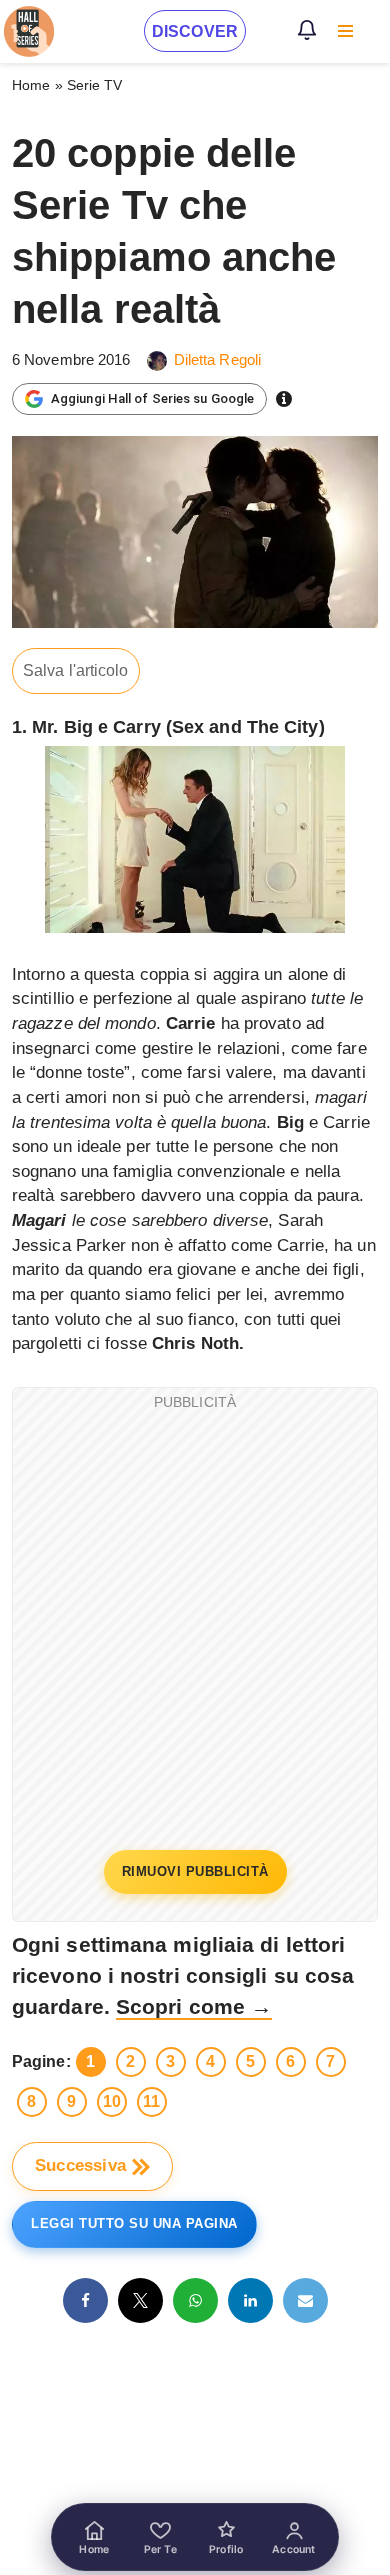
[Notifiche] (307, 30)
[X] (140, 2300)
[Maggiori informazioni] (284, 399)
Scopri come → (194, 2006)
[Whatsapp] (195, 2300)
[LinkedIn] (250, 2300)
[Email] (305, 2300)
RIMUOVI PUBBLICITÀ (195, 1871)
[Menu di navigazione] (345, 31)
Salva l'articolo (76, 670)
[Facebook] (85, 2300)
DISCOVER (195, 31)
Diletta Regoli (217, 359)
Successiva (80, 2165)
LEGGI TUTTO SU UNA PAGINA (134, 2223)
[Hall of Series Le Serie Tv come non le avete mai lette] (29, 31)
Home (31, 85)
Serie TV (95, 85)
